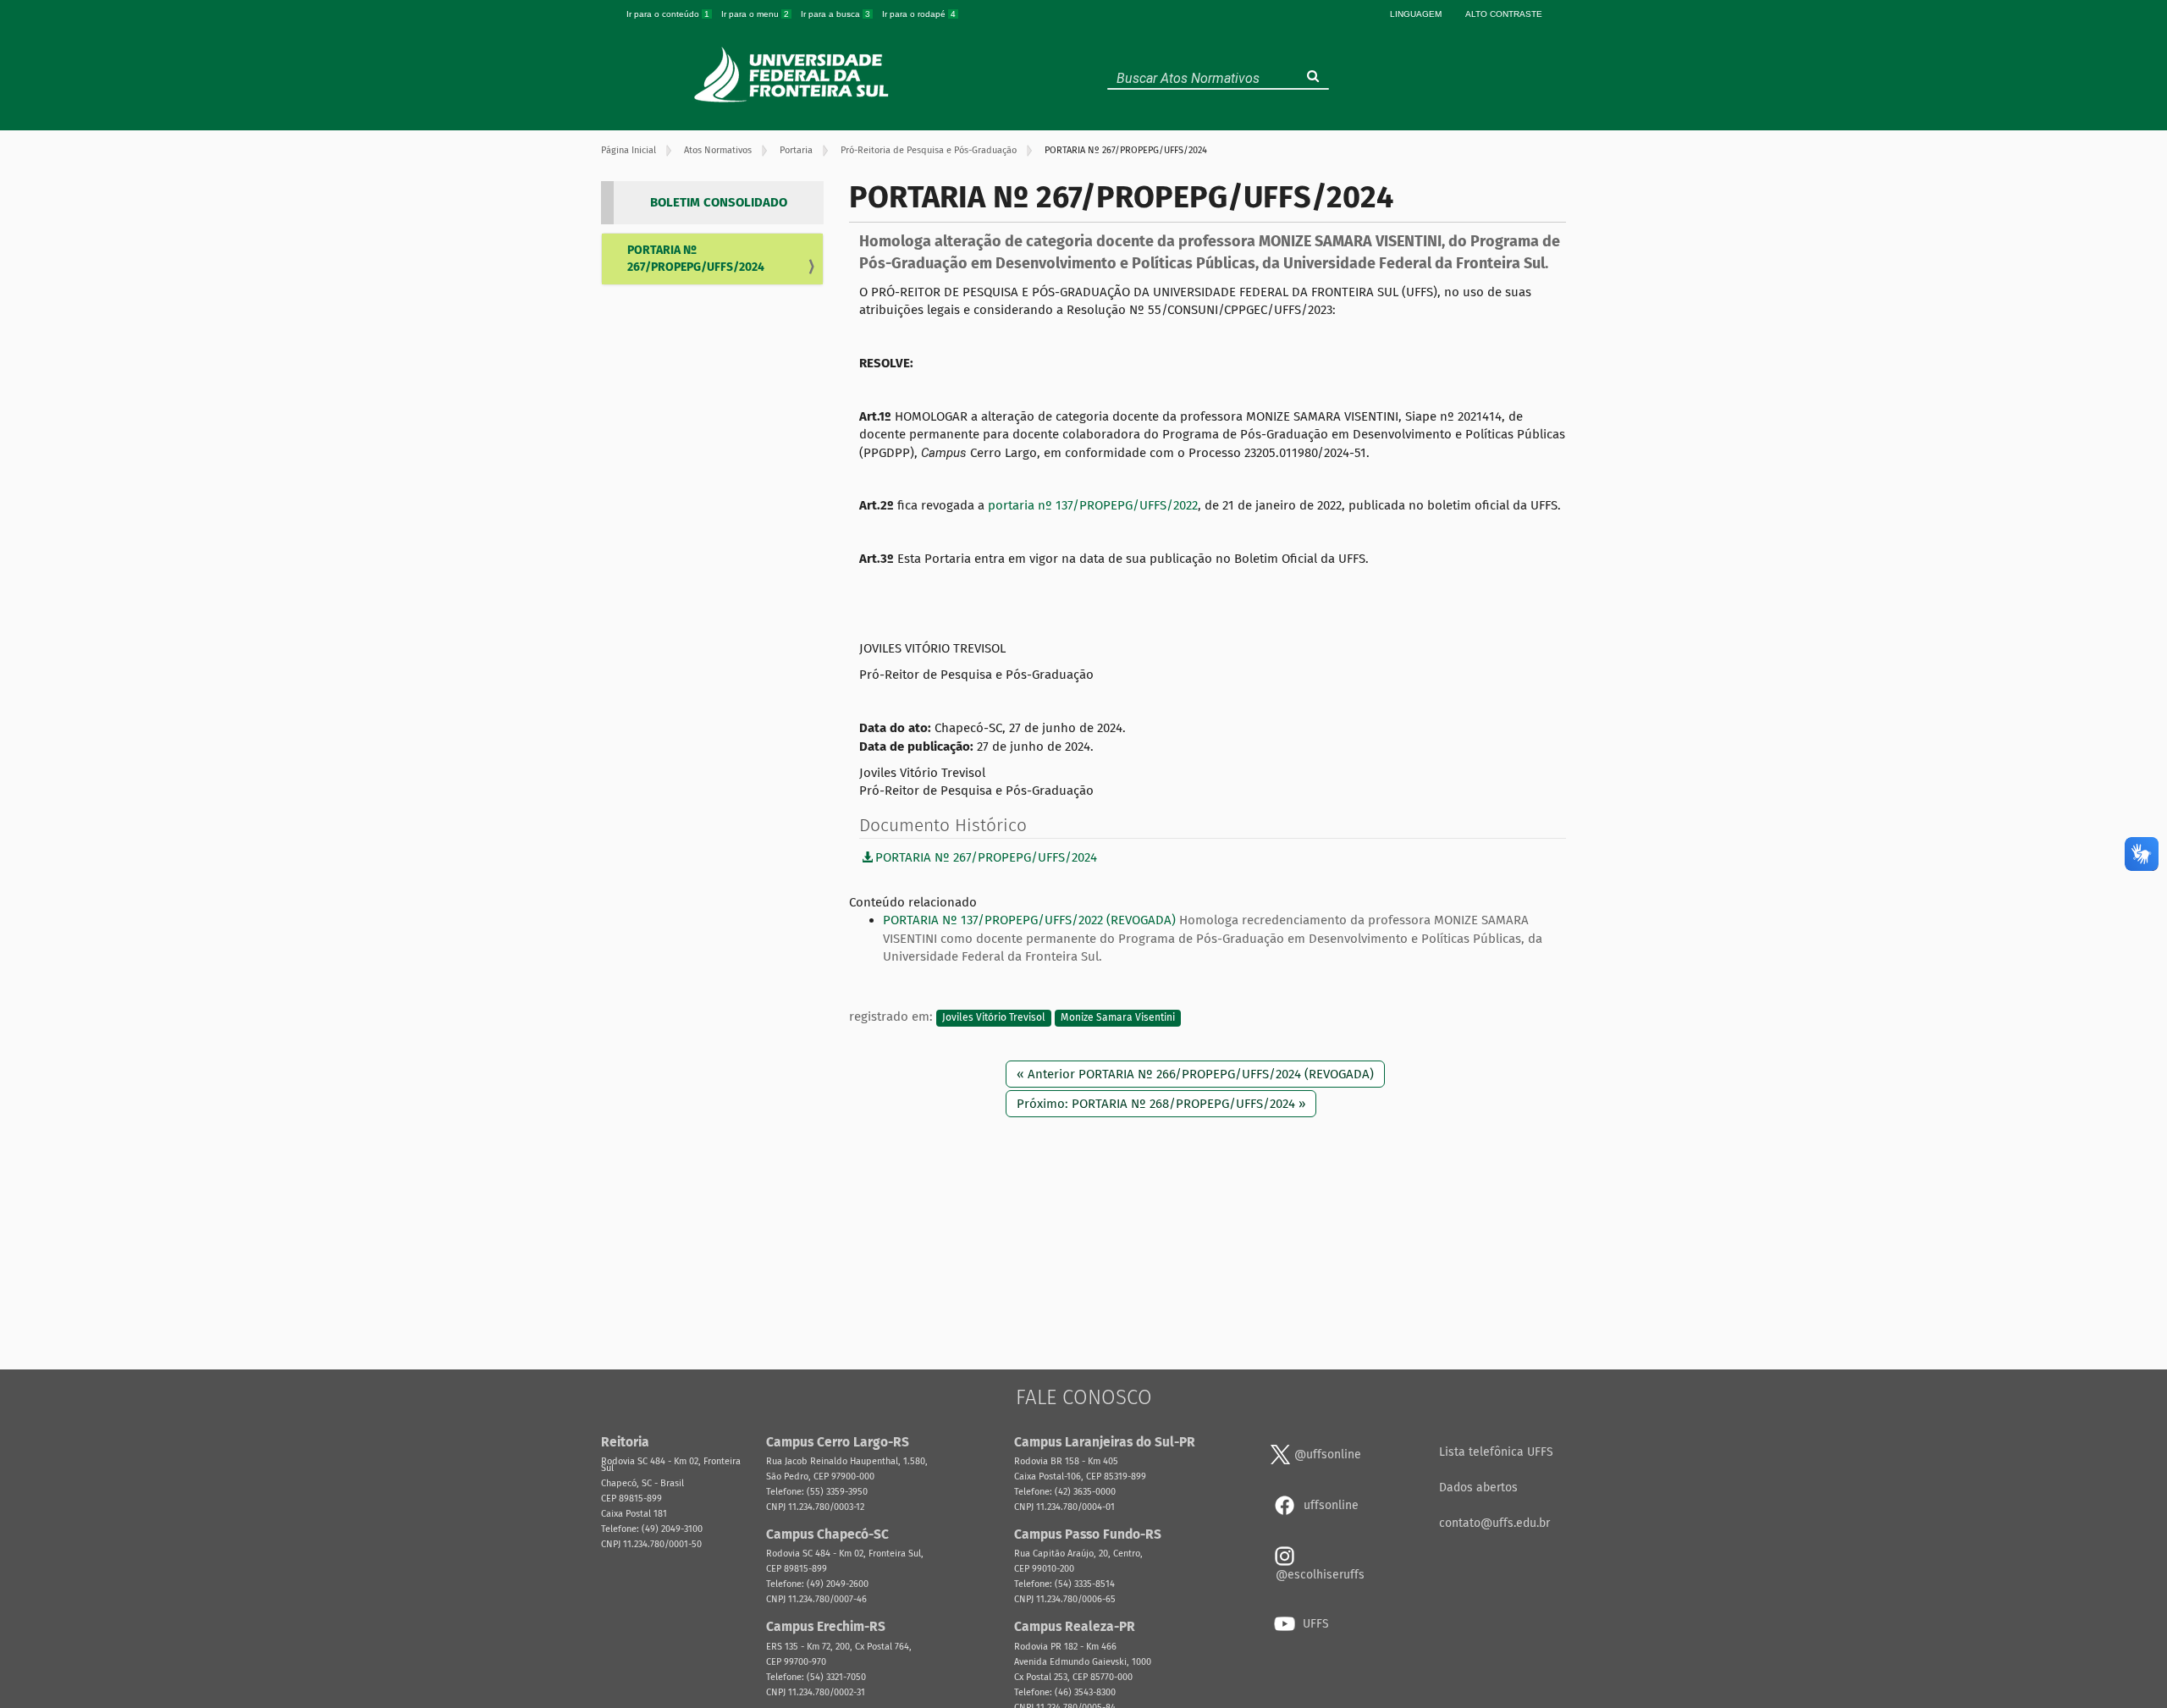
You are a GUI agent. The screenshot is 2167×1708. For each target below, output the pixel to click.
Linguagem (1416, 14)
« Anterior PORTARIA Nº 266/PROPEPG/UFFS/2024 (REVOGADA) (1195, 1074)
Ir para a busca (835, 14)
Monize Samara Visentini (1118, 1017)
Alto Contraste (1504, 14)
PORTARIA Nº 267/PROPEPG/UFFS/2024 (696, 259)
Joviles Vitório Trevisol (994, 1017)
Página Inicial (629, 150)
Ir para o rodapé (919, 14)
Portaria (796, 150)
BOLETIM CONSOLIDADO (719, 202)
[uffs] (794, 74)
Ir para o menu (755, 14)
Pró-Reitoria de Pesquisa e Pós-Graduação (929, 150)
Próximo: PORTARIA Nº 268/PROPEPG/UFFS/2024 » (1161, 1104)
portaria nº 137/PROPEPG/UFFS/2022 (1093, 505)
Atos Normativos (718, 150)
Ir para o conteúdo (668, 14)
